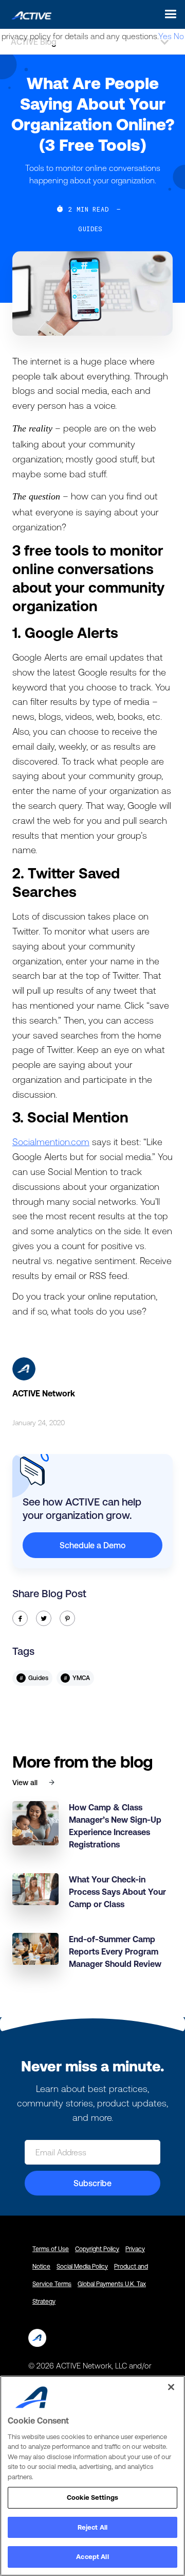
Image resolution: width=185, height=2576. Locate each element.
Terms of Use (51, 2249)
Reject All (92, 2527)
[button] (168, 14)
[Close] (171, 2387)
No (179, 36)
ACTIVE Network (44, 1393)
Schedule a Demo (92, 1545)
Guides (90, 229)
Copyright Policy (97, 2249)
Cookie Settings (92, 2497)
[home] (29, 14)
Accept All (92, 2557)
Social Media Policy (82, 2267)
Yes (165, 36)
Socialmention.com (51, 1142)
